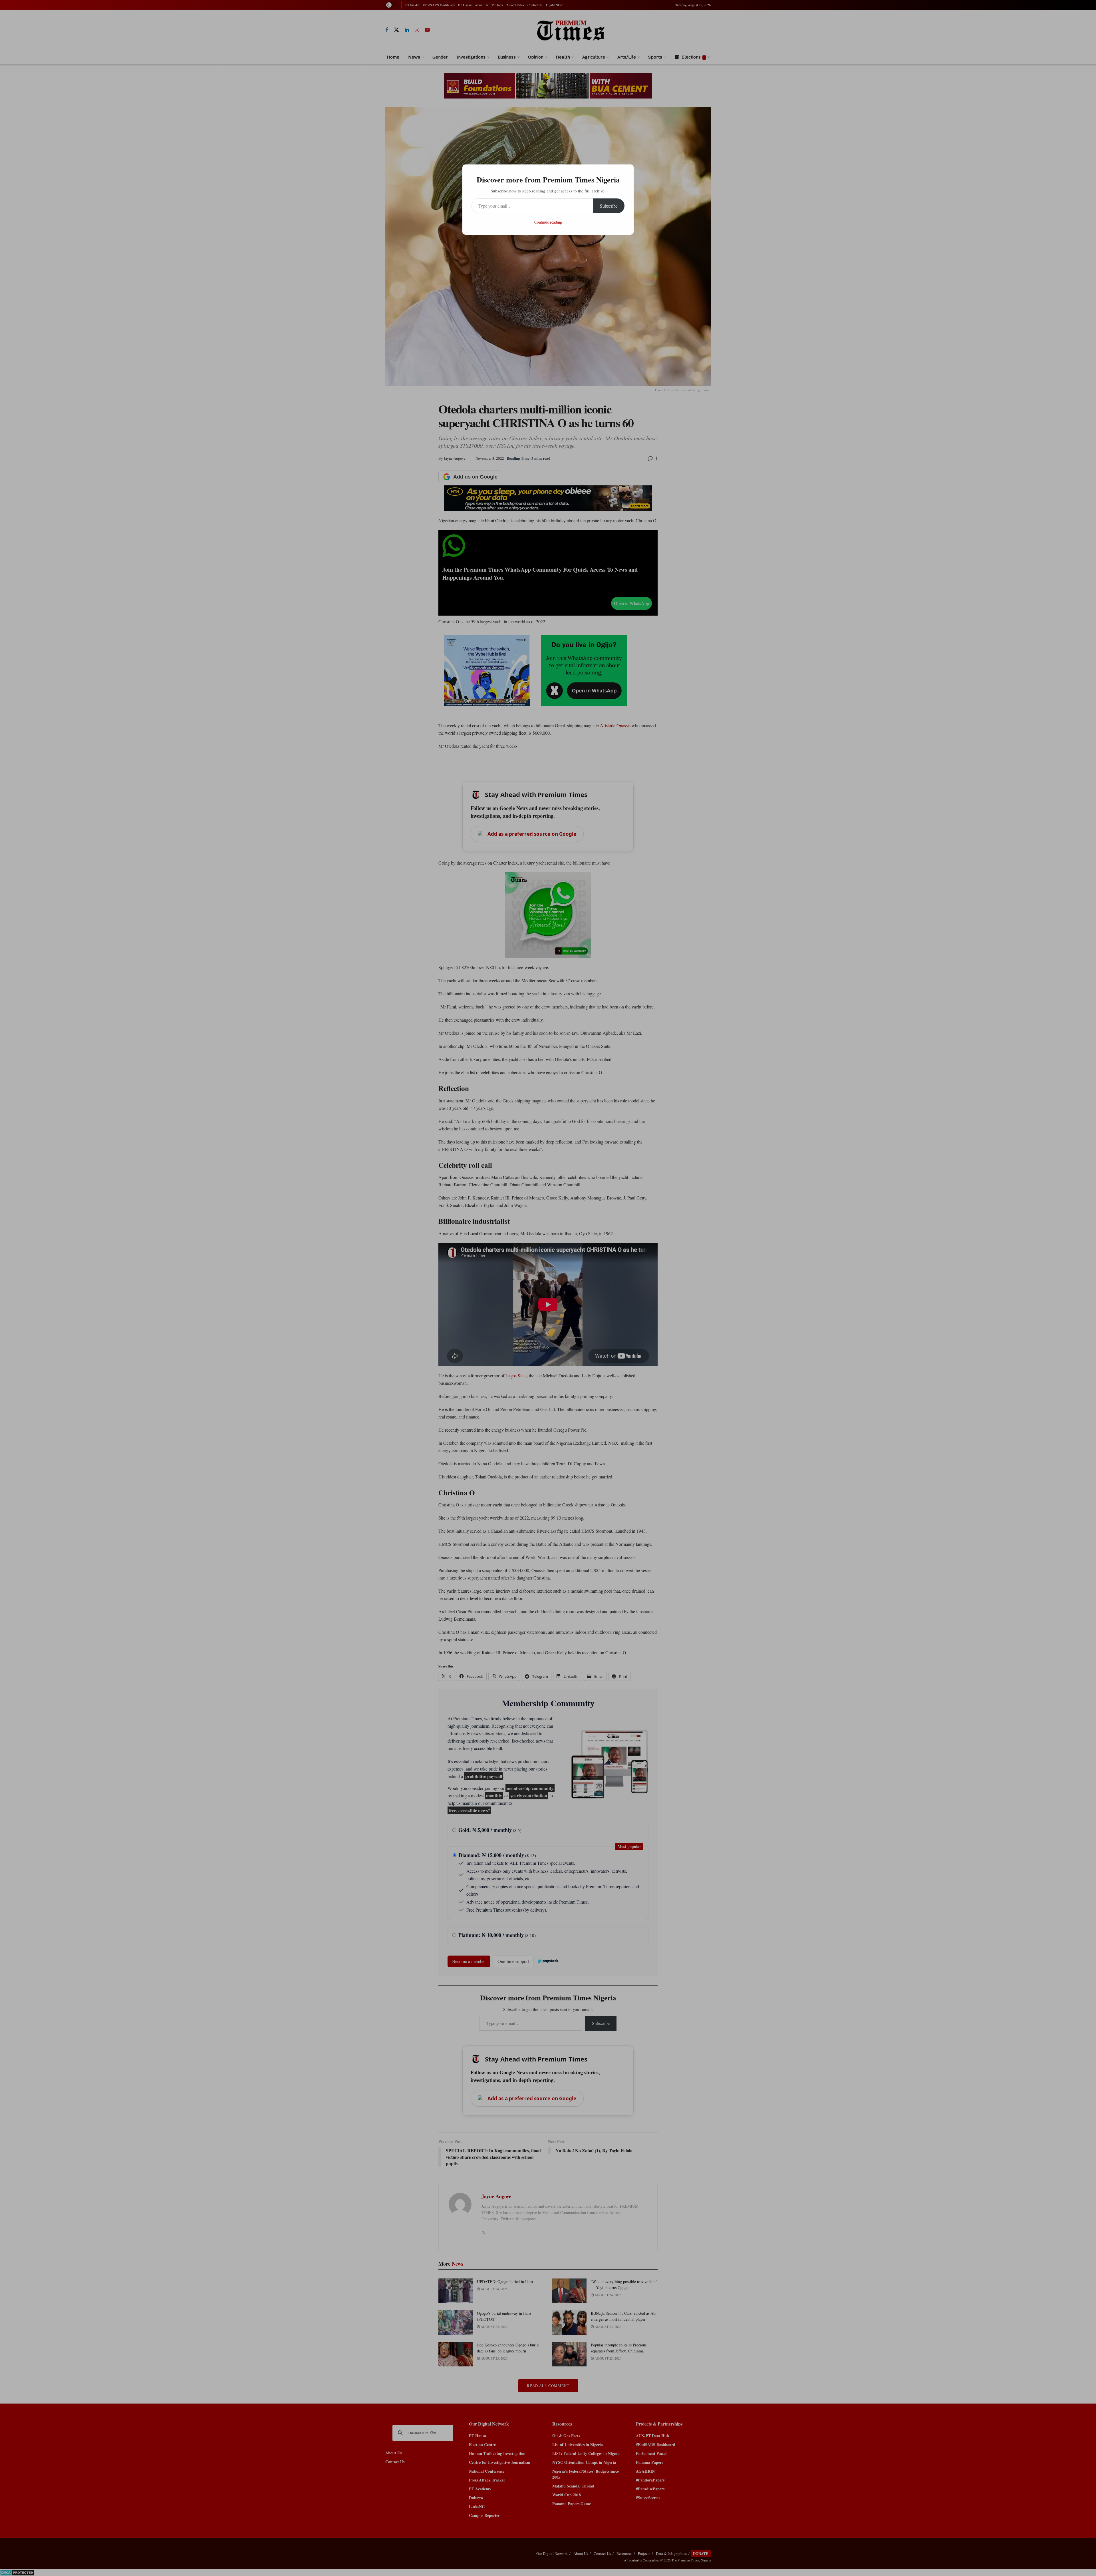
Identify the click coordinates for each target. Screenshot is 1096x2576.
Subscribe (609, 206)
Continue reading (548, 222)
